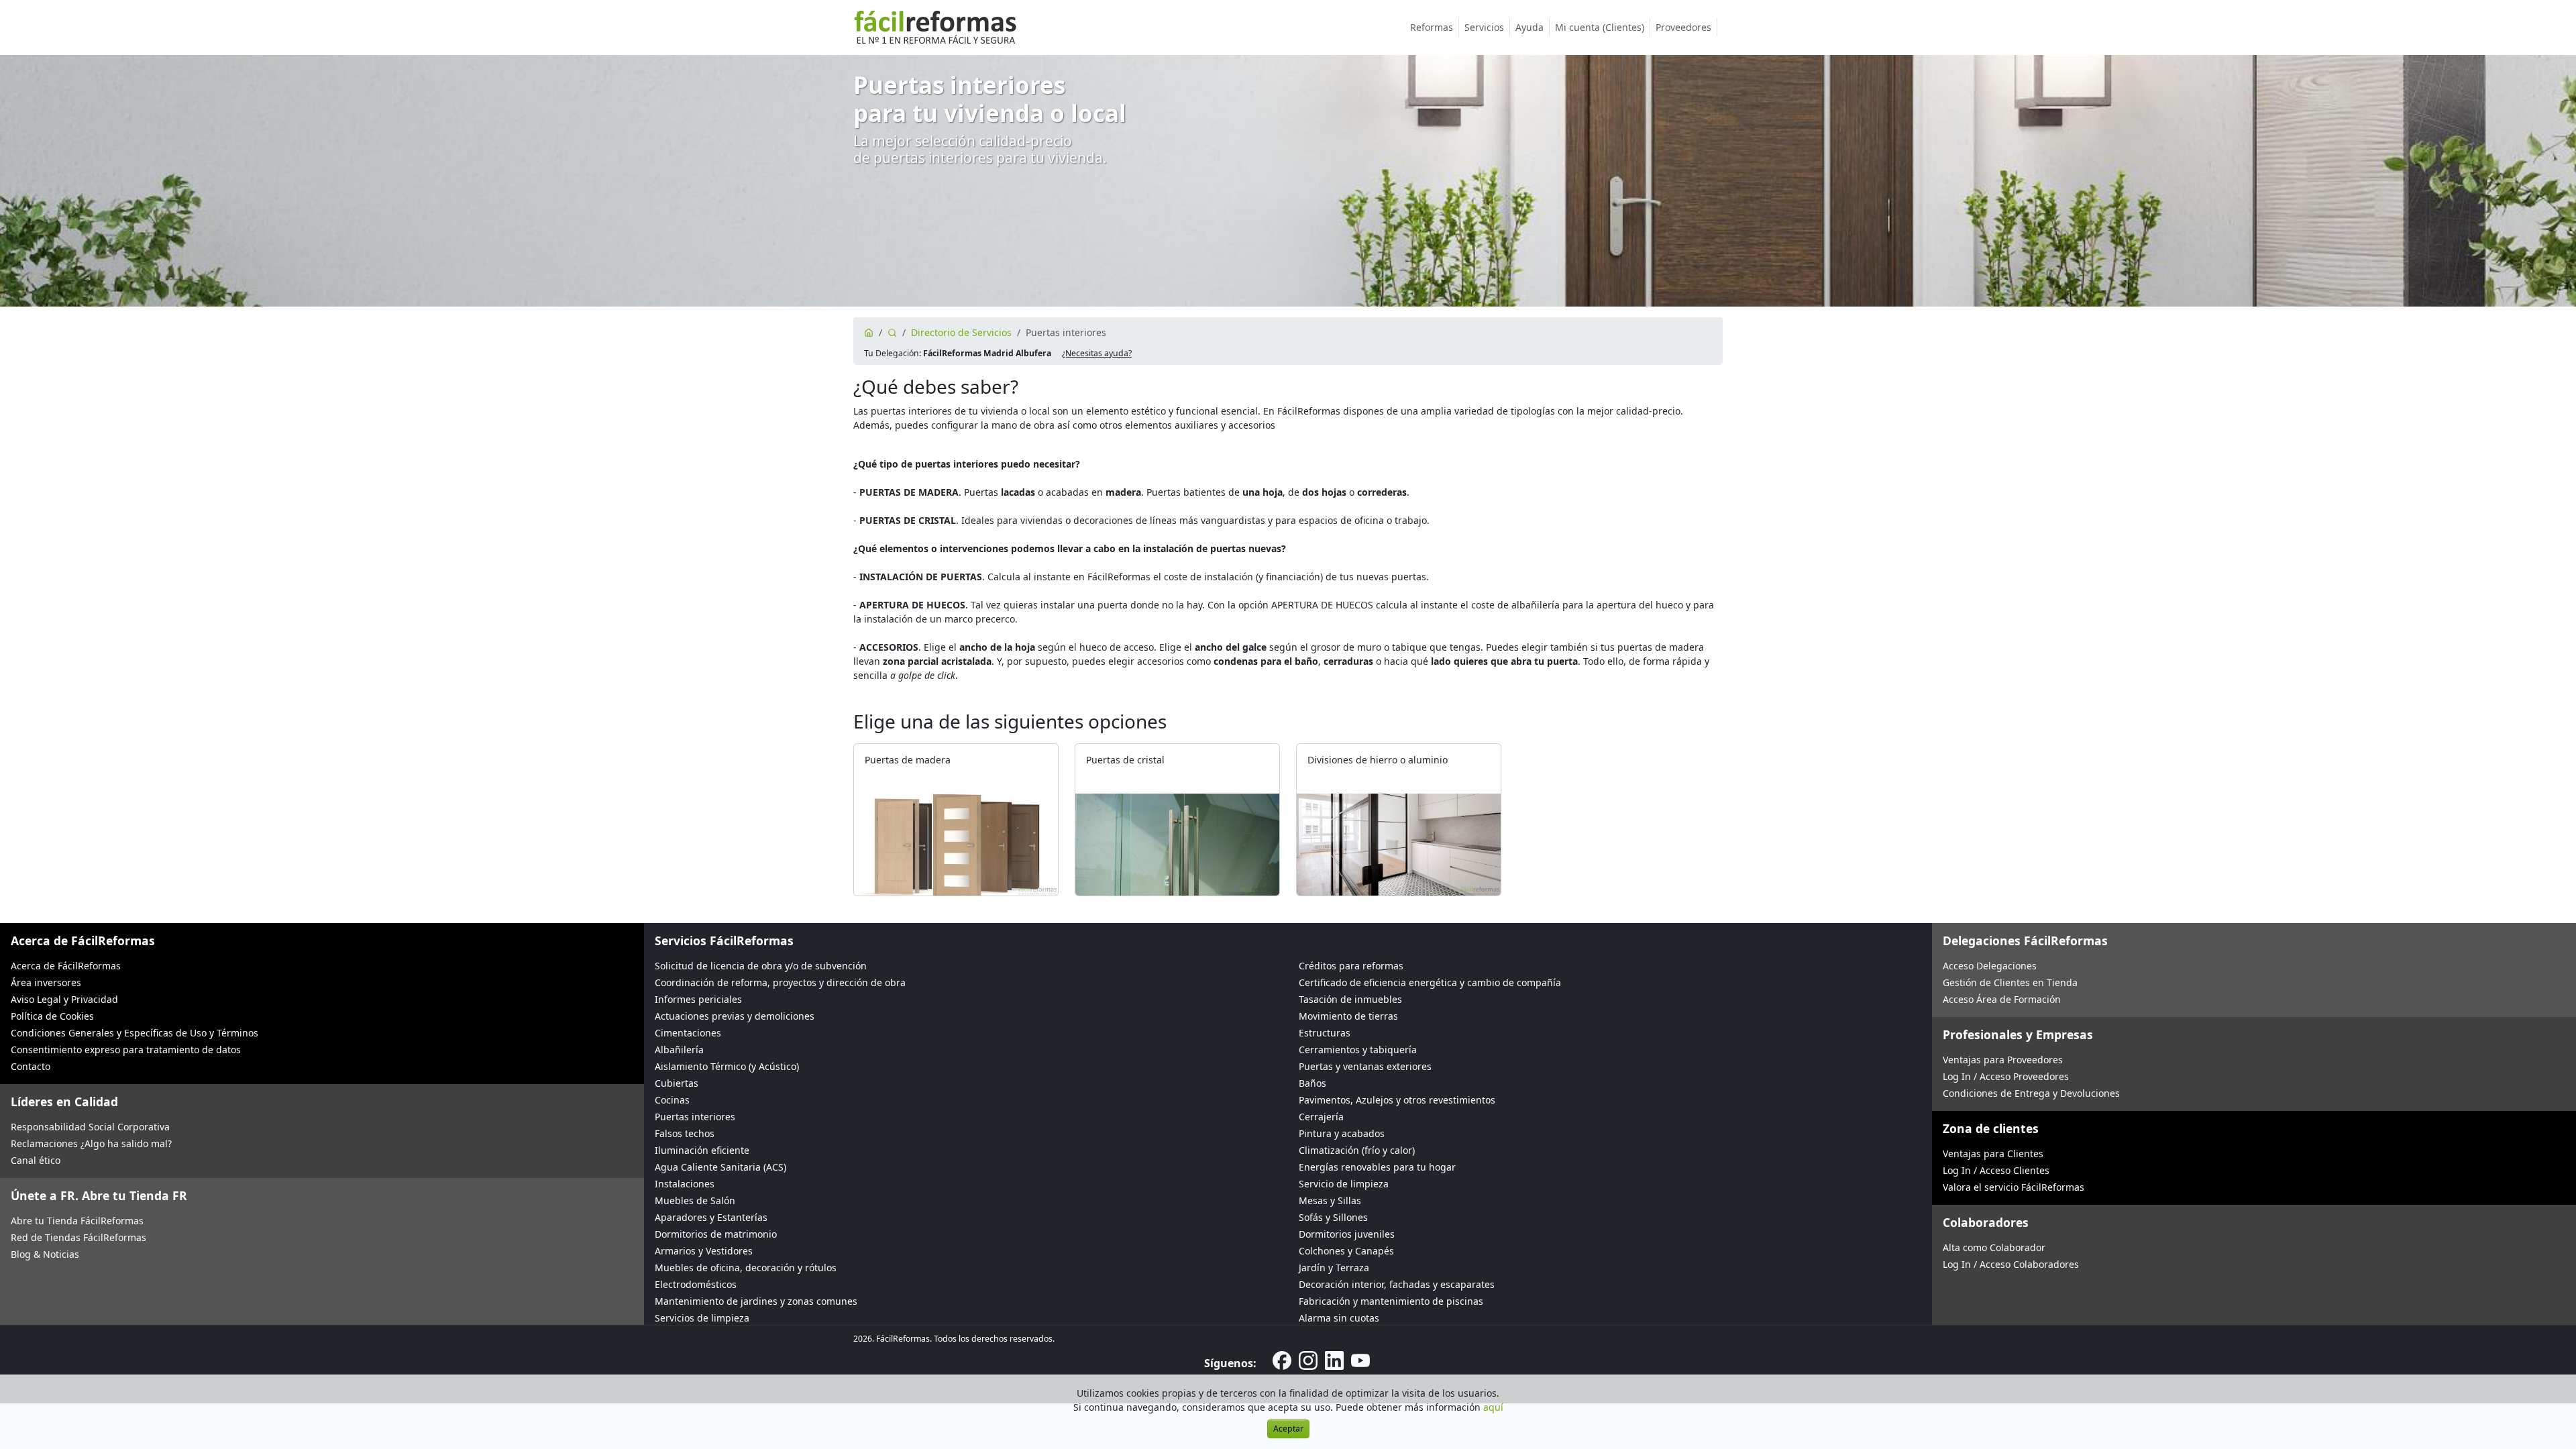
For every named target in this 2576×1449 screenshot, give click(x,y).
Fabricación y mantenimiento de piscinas (1391, 1301)
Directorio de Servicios (961, 332)
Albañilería (679, 1050)
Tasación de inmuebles (1350, 999)
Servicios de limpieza (702, 1318)
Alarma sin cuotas (1339, 1318)
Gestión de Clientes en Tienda (2010, 982)
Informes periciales (698, 999)
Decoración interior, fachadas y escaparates (1397, 1284)
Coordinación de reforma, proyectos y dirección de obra (780, 982)
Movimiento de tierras (1348, 1016)
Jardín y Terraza (1334, 1268)
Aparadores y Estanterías (711, 1217)
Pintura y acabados (1342, 1133)
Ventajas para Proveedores (2003, 1060)
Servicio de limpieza (1344, 1184)
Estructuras (1325, 1033)
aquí (1493, 1407)
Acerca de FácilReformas (66, 966)
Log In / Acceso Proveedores (2006, 1076)
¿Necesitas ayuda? (1097, 353)
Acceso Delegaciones (1990, 966)
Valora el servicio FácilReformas (2014, 1187)
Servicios (1484, 27)
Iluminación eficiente (702, 1150)
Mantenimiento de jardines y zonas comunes (756, 1301)
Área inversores (46, 982)
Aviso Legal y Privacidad (64, 999)
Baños (1312, 1083)
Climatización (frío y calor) (1357, 1150)
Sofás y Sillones (1333, 1217)
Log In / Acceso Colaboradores (2011, 1264)
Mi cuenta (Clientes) (1600, 27)
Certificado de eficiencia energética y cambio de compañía (1430, 982)
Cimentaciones (688, 1033)
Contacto (31, 1066)
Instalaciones (685, 1184)
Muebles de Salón (695, 1200)
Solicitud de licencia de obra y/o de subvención (761, 966)
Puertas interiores (695, 1117)
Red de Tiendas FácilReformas (78, 1237)
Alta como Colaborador (1994, 1247)
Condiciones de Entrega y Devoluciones (2031, 1093)
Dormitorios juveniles (1347, 1234)
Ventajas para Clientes (1993, 1153)
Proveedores (1683, 27)
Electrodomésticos (696, 1284)
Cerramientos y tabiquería (1358, 1050)
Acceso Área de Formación (2002, 999)
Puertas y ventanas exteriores (1365, 1066)
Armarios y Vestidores (704, 1251)
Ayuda (1529, 27)
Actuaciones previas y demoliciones (735, 1016)
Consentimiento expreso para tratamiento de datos (126, 1050)
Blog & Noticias (45, 1254)
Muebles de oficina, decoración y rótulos (746, 1268)
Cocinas (672, 1100)
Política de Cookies (52, 1016)
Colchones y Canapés (1346, 1251)
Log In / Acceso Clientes (1996, 1170)
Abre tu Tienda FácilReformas (77, 1221)
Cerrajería (1321, 1117)
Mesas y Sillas (1330, 1200)
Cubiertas (677, 1083)
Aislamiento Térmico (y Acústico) (727, 1066)
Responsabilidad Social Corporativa (90, 1127)
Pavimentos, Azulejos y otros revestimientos (1397, 1100)
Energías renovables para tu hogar (1377, 1167)
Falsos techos (685, 1133)
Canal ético (36, 1160)
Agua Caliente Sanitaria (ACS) (720, 1167)
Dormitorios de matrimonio (716, 1234)
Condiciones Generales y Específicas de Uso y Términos (135, 1033)
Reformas (1432, 27)
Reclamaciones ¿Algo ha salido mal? (91, 1143)
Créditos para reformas (1351, 966)
